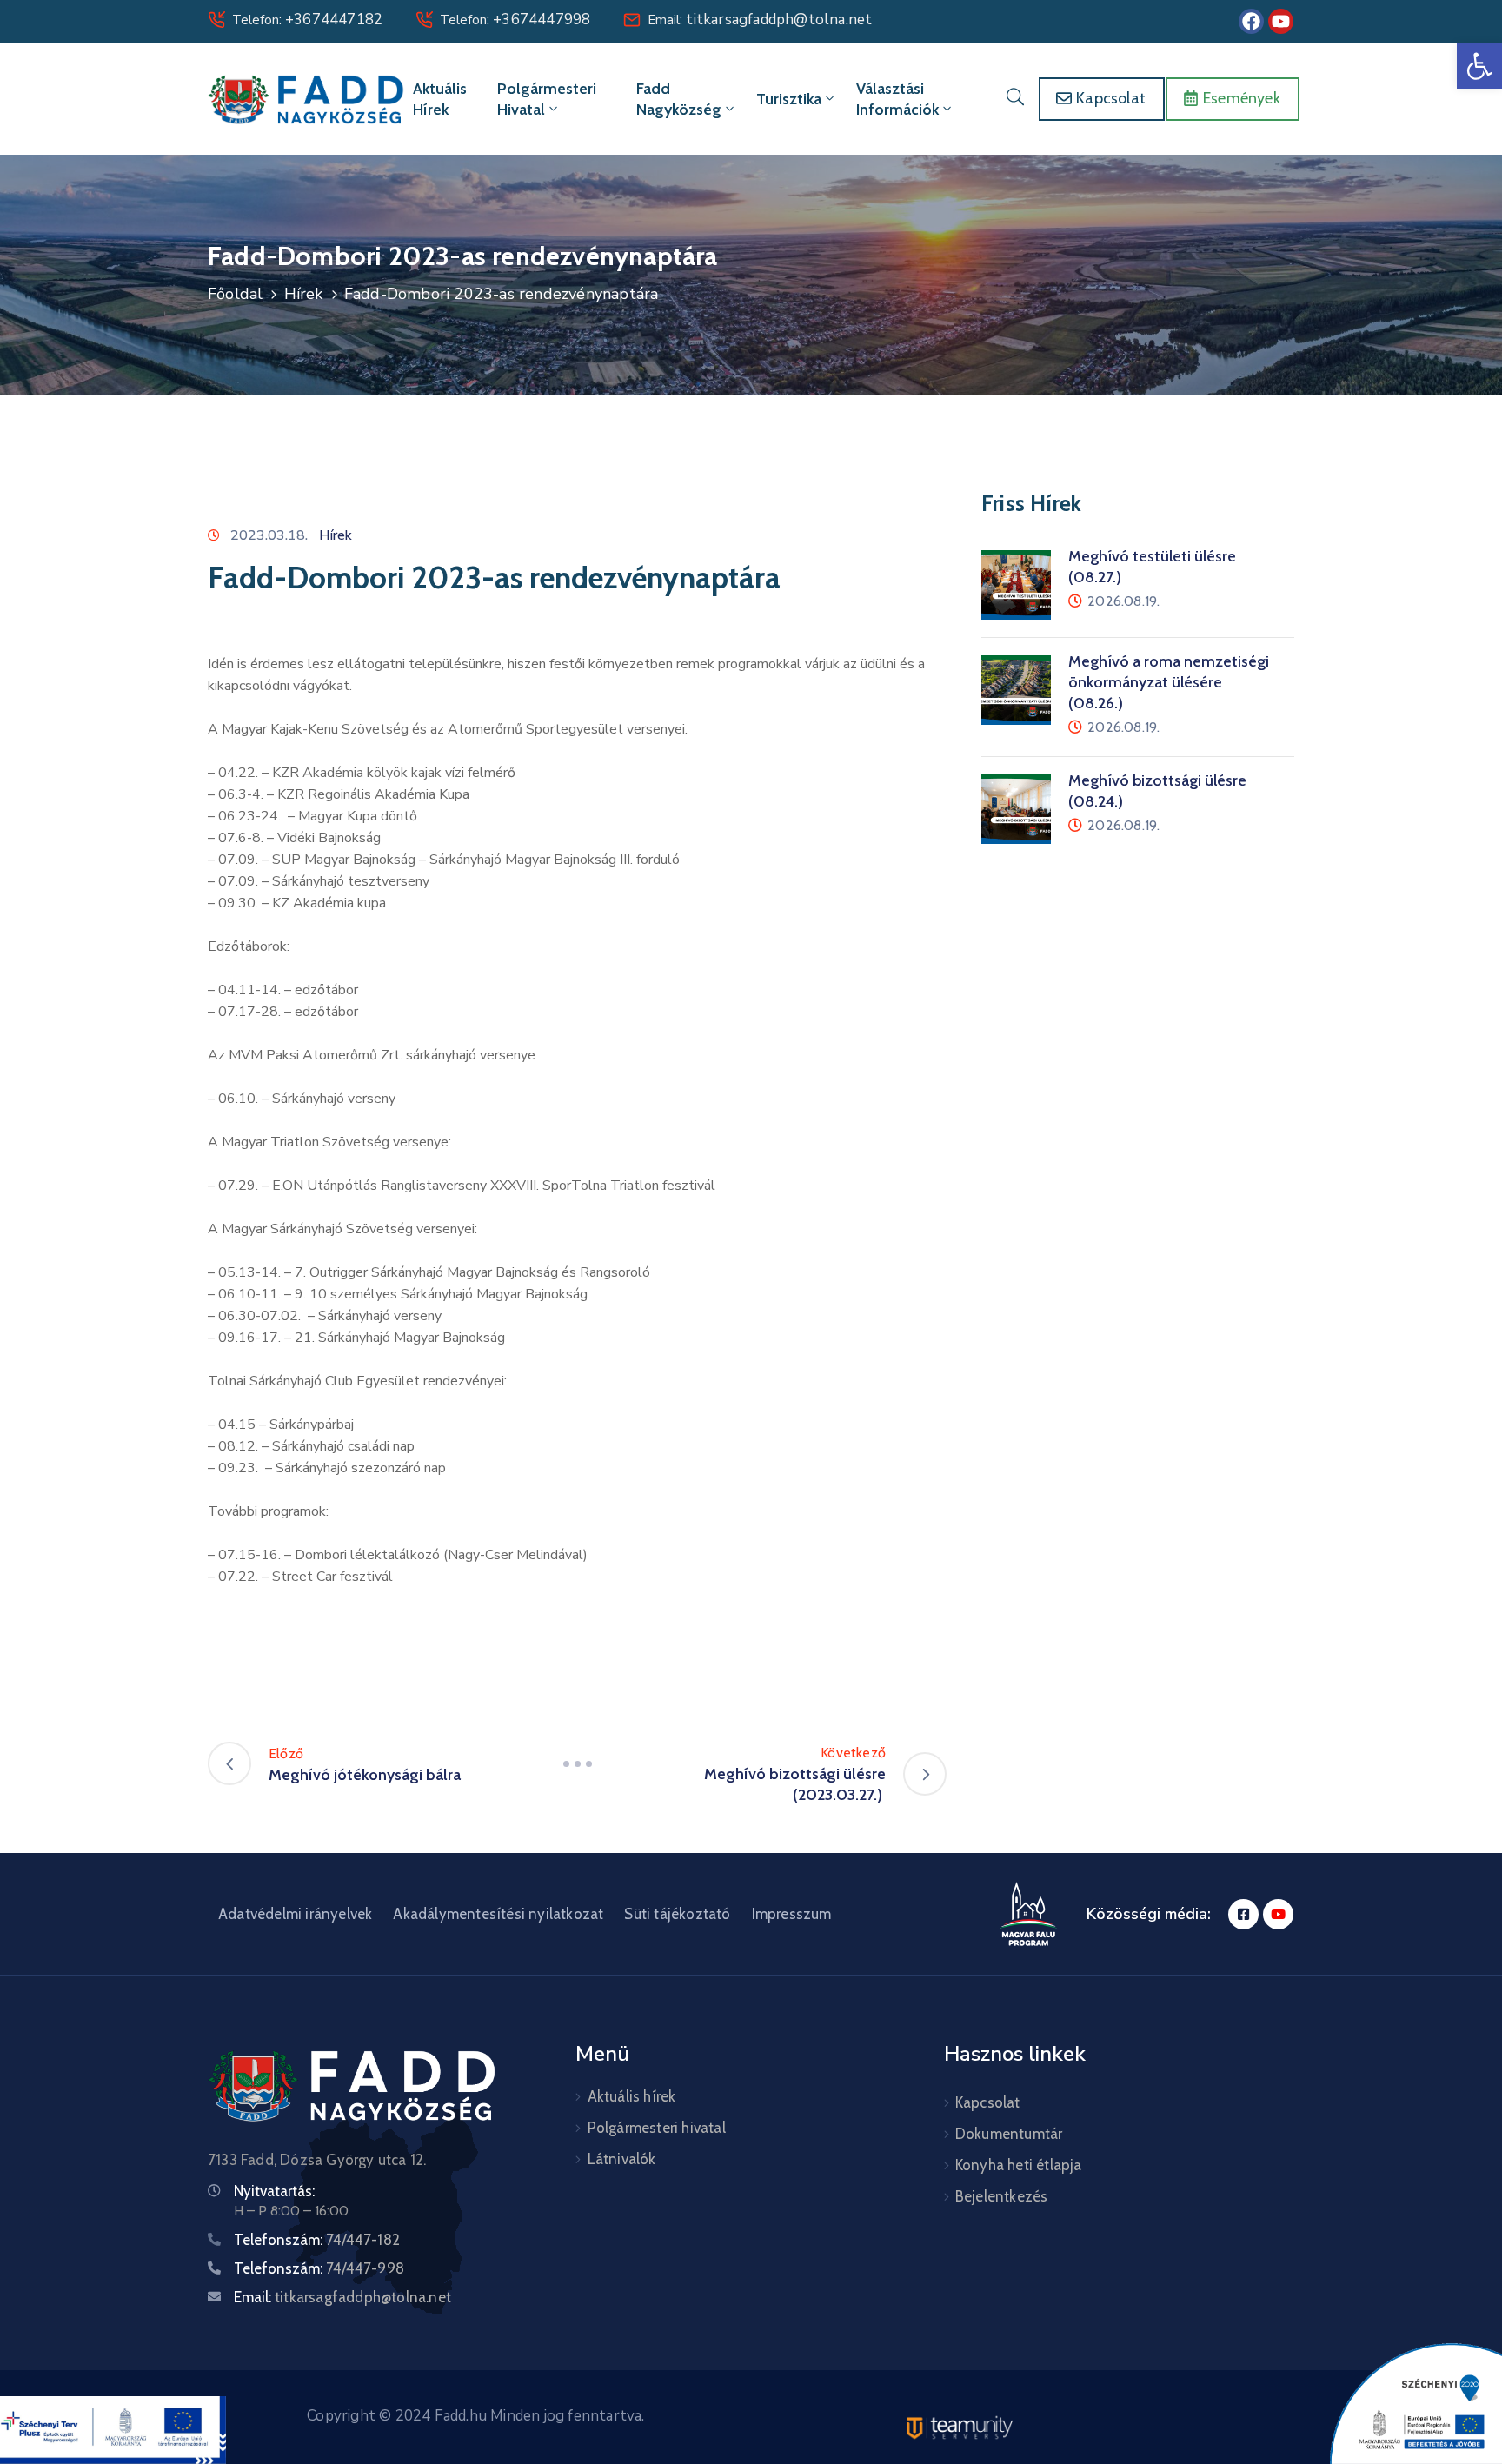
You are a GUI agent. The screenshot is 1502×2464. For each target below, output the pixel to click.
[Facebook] (1251, 21)
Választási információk (897, 99)
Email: (760, 20)
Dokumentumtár (1009, 2134)
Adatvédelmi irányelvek (295, 1914)
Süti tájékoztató (677, 1914)
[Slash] (577, 1763)
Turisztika (789, 99)
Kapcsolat (988, 2102)
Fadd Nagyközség (679, 99)
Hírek (304, 294)
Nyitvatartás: (274, 2191)
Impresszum (792, 1914)
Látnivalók (622, 2159)
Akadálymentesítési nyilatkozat (498, 1914)
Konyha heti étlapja (1019, 2165)
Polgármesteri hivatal (547, 99)
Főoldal (235, 294)
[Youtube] (1281, 21)
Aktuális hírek (440, 99)
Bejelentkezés (1002, 2196)
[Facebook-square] (1243, 1914)
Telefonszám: (317, 2240)
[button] (1479, 66)
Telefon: (307, 20)
